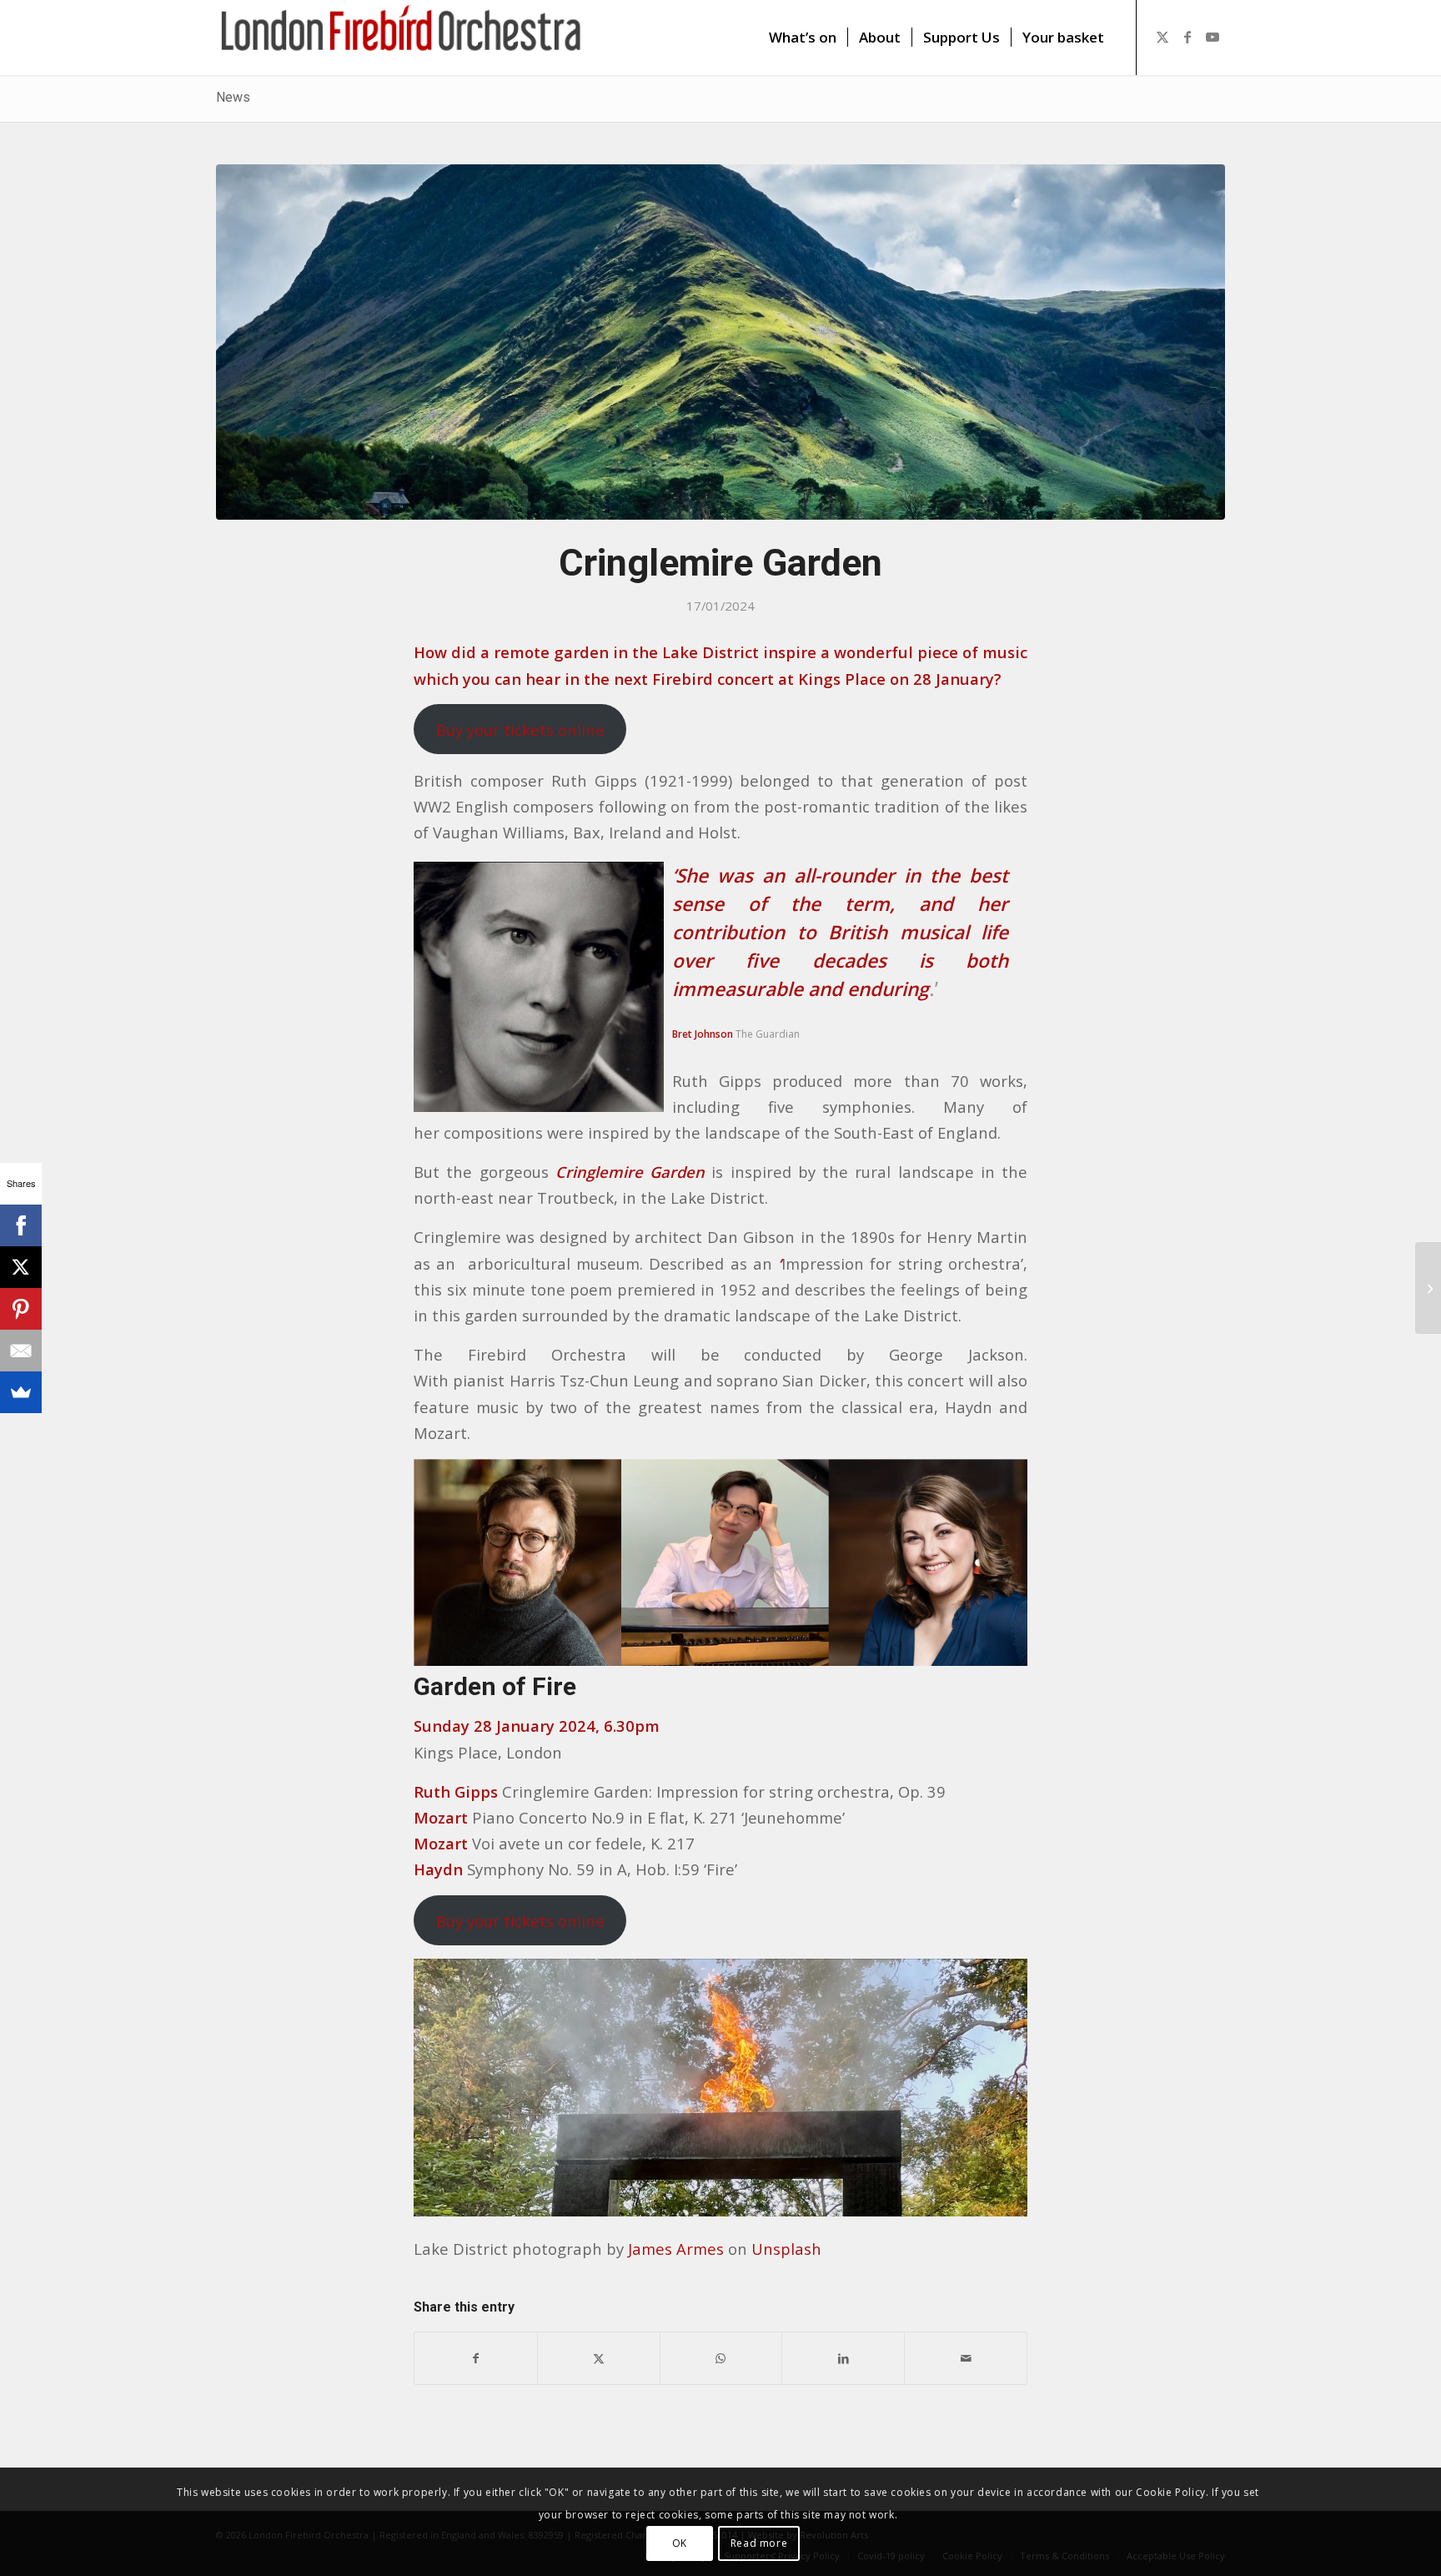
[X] (21, 1267)
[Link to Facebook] (1187, 37)
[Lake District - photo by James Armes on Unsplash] (720, 342)
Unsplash (786, 2249)
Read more (759, 2543)
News (233, 97)
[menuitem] (803, 38)
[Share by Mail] (966, 2358)
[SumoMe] (21, 1392)
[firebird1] (402, 38)
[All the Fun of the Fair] (1428, 1288)
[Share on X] (599, 2358)
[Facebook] (21, 1225)
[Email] (21, 1351)
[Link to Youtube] (1213, 37)
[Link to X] (1162, 37)
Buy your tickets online (520, 730)
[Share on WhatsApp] (721, 2358)
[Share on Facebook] (476, 2358)
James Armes (676, 2249)
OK (680, 2543)
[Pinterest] (21, 1309)
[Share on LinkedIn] (843, 2358)
